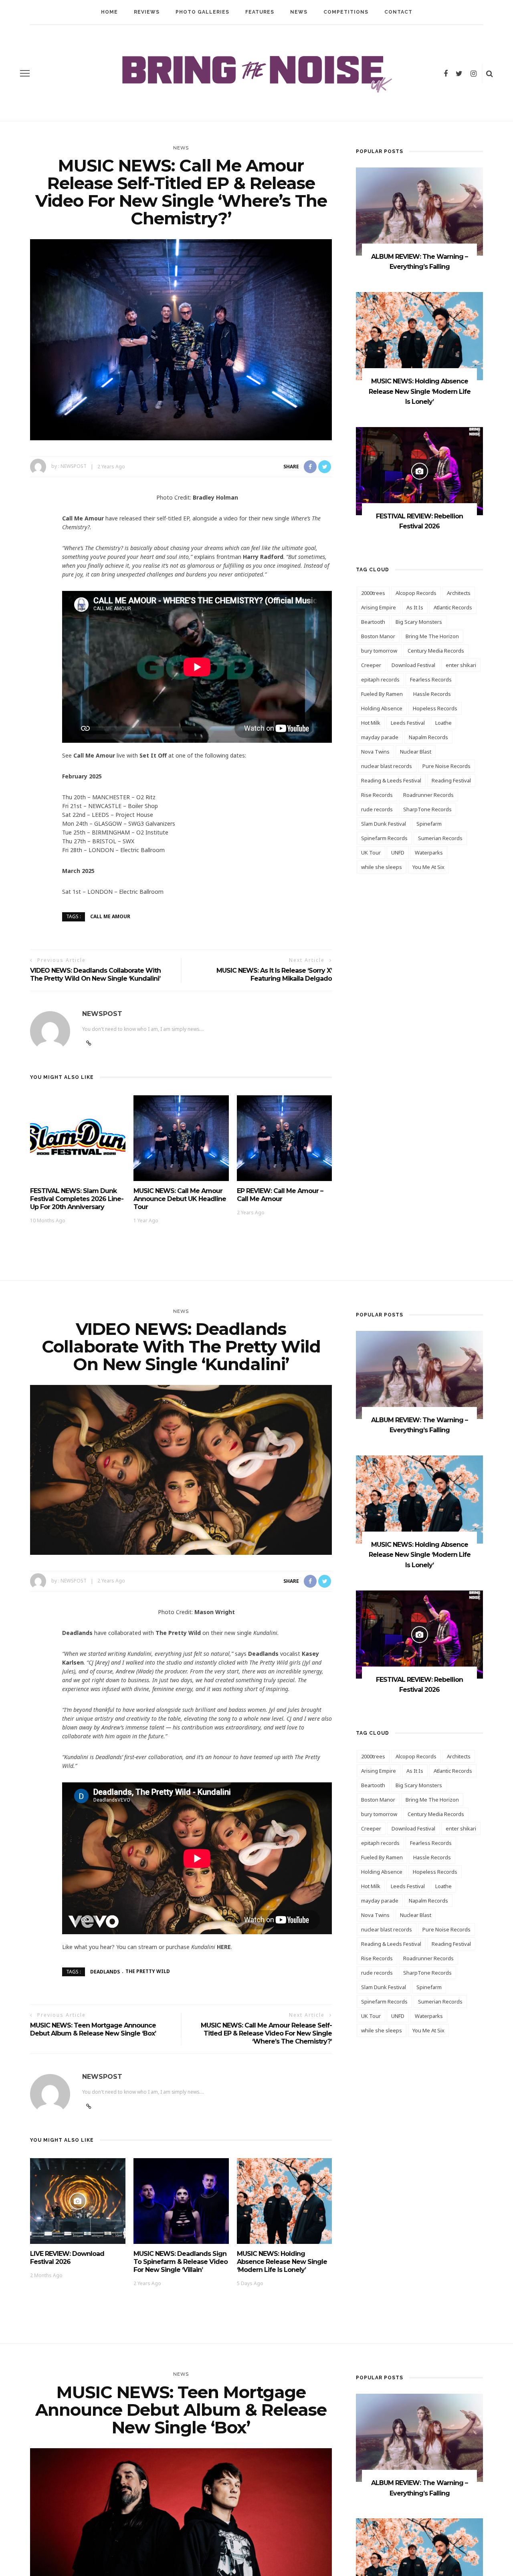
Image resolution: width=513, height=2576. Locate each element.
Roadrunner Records (428, 795)
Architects (459, 593)
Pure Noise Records (446, 766)
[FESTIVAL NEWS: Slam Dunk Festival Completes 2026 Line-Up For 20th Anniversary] (78, 1138)
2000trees (373, 593)
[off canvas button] (25, 73)
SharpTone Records (427, 809)
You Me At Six (428, 867)
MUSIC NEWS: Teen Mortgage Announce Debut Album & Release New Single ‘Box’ (93, 2029)
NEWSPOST (74, 467)
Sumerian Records (440, 838)
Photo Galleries (202, 12)
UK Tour (371, 853)
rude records (377, 809)
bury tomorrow (379, 651)
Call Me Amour (110, 916)
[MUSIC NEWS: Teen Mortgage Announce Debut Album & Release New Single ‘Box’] (181, 2548)
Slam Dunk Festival (384, 824)
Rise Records (377, 795)
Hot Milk (371, 723)
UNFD (398, 853)
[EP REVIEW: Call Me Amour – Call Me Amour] (285, 1138)
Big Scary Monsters (419, 622)
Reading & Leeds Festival (391, 780)
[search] (490, 73)
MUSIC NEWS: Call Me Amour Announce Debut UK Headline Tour (180, 1199)
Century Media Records (436, 651)
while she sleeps (382, 867)
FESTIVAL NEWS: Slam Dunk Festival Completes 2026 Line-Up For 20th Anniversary (77, 1199)
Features (260, 12)
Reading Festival (451, 780)
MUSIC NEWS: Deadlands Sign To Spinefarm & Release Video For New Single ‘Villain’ (181, 2262)
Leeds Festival (408, 723)
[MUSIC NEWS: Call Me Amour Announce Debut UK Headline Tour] (181, 1138)
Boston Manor (378, 636)
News (299, 12)
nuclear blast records (387, 766)
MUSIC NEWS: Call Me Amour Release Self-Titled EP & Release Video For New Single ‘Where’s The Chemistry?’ (266, 2033)
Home (109, 12)
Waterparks (429, 853)
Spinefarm (429, 824)
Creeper (371, 665)
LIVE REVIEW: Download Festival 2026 (67, 2258)
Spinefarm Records (384, 838)
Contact (398, 12)
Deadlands (105, 1971)
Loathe (443, 723)
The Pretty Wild (148, 1971)
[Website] (89, 2106)
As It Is (415, 607)
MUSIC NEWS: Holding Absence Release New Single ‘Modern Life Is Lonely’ (420, 391)
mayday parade (380, 737)
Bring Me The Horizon (432, 636)
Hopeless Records (435, 708)
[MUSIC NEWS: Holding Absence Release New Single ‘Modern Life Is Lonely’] (419, 336)
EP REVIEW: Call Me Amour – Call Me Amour (280, 1195)
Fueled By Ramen (382, 694)
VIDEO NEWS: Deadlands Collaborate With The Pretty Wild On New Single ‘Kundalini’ (95, 975)
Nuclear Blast (416, 752)
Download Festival (413, 665)
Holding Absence (382, 708)
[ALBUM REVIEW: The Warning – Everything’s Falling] (419, 211)
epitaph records (380, 679)
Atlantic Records (453, 607)
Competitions (346, 12)
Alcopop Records (416, 593)
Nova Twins (375, 752)
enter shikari (461, 665)
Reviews (147, 12)
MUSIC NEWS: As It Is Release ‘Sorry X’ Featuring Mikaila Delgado (274, 975)
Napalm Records (428, 737)
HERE (224, 1947)
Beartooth (373, 622)
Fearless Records (431, 679)
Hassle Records (432, 694)
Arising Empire (379, 607)
